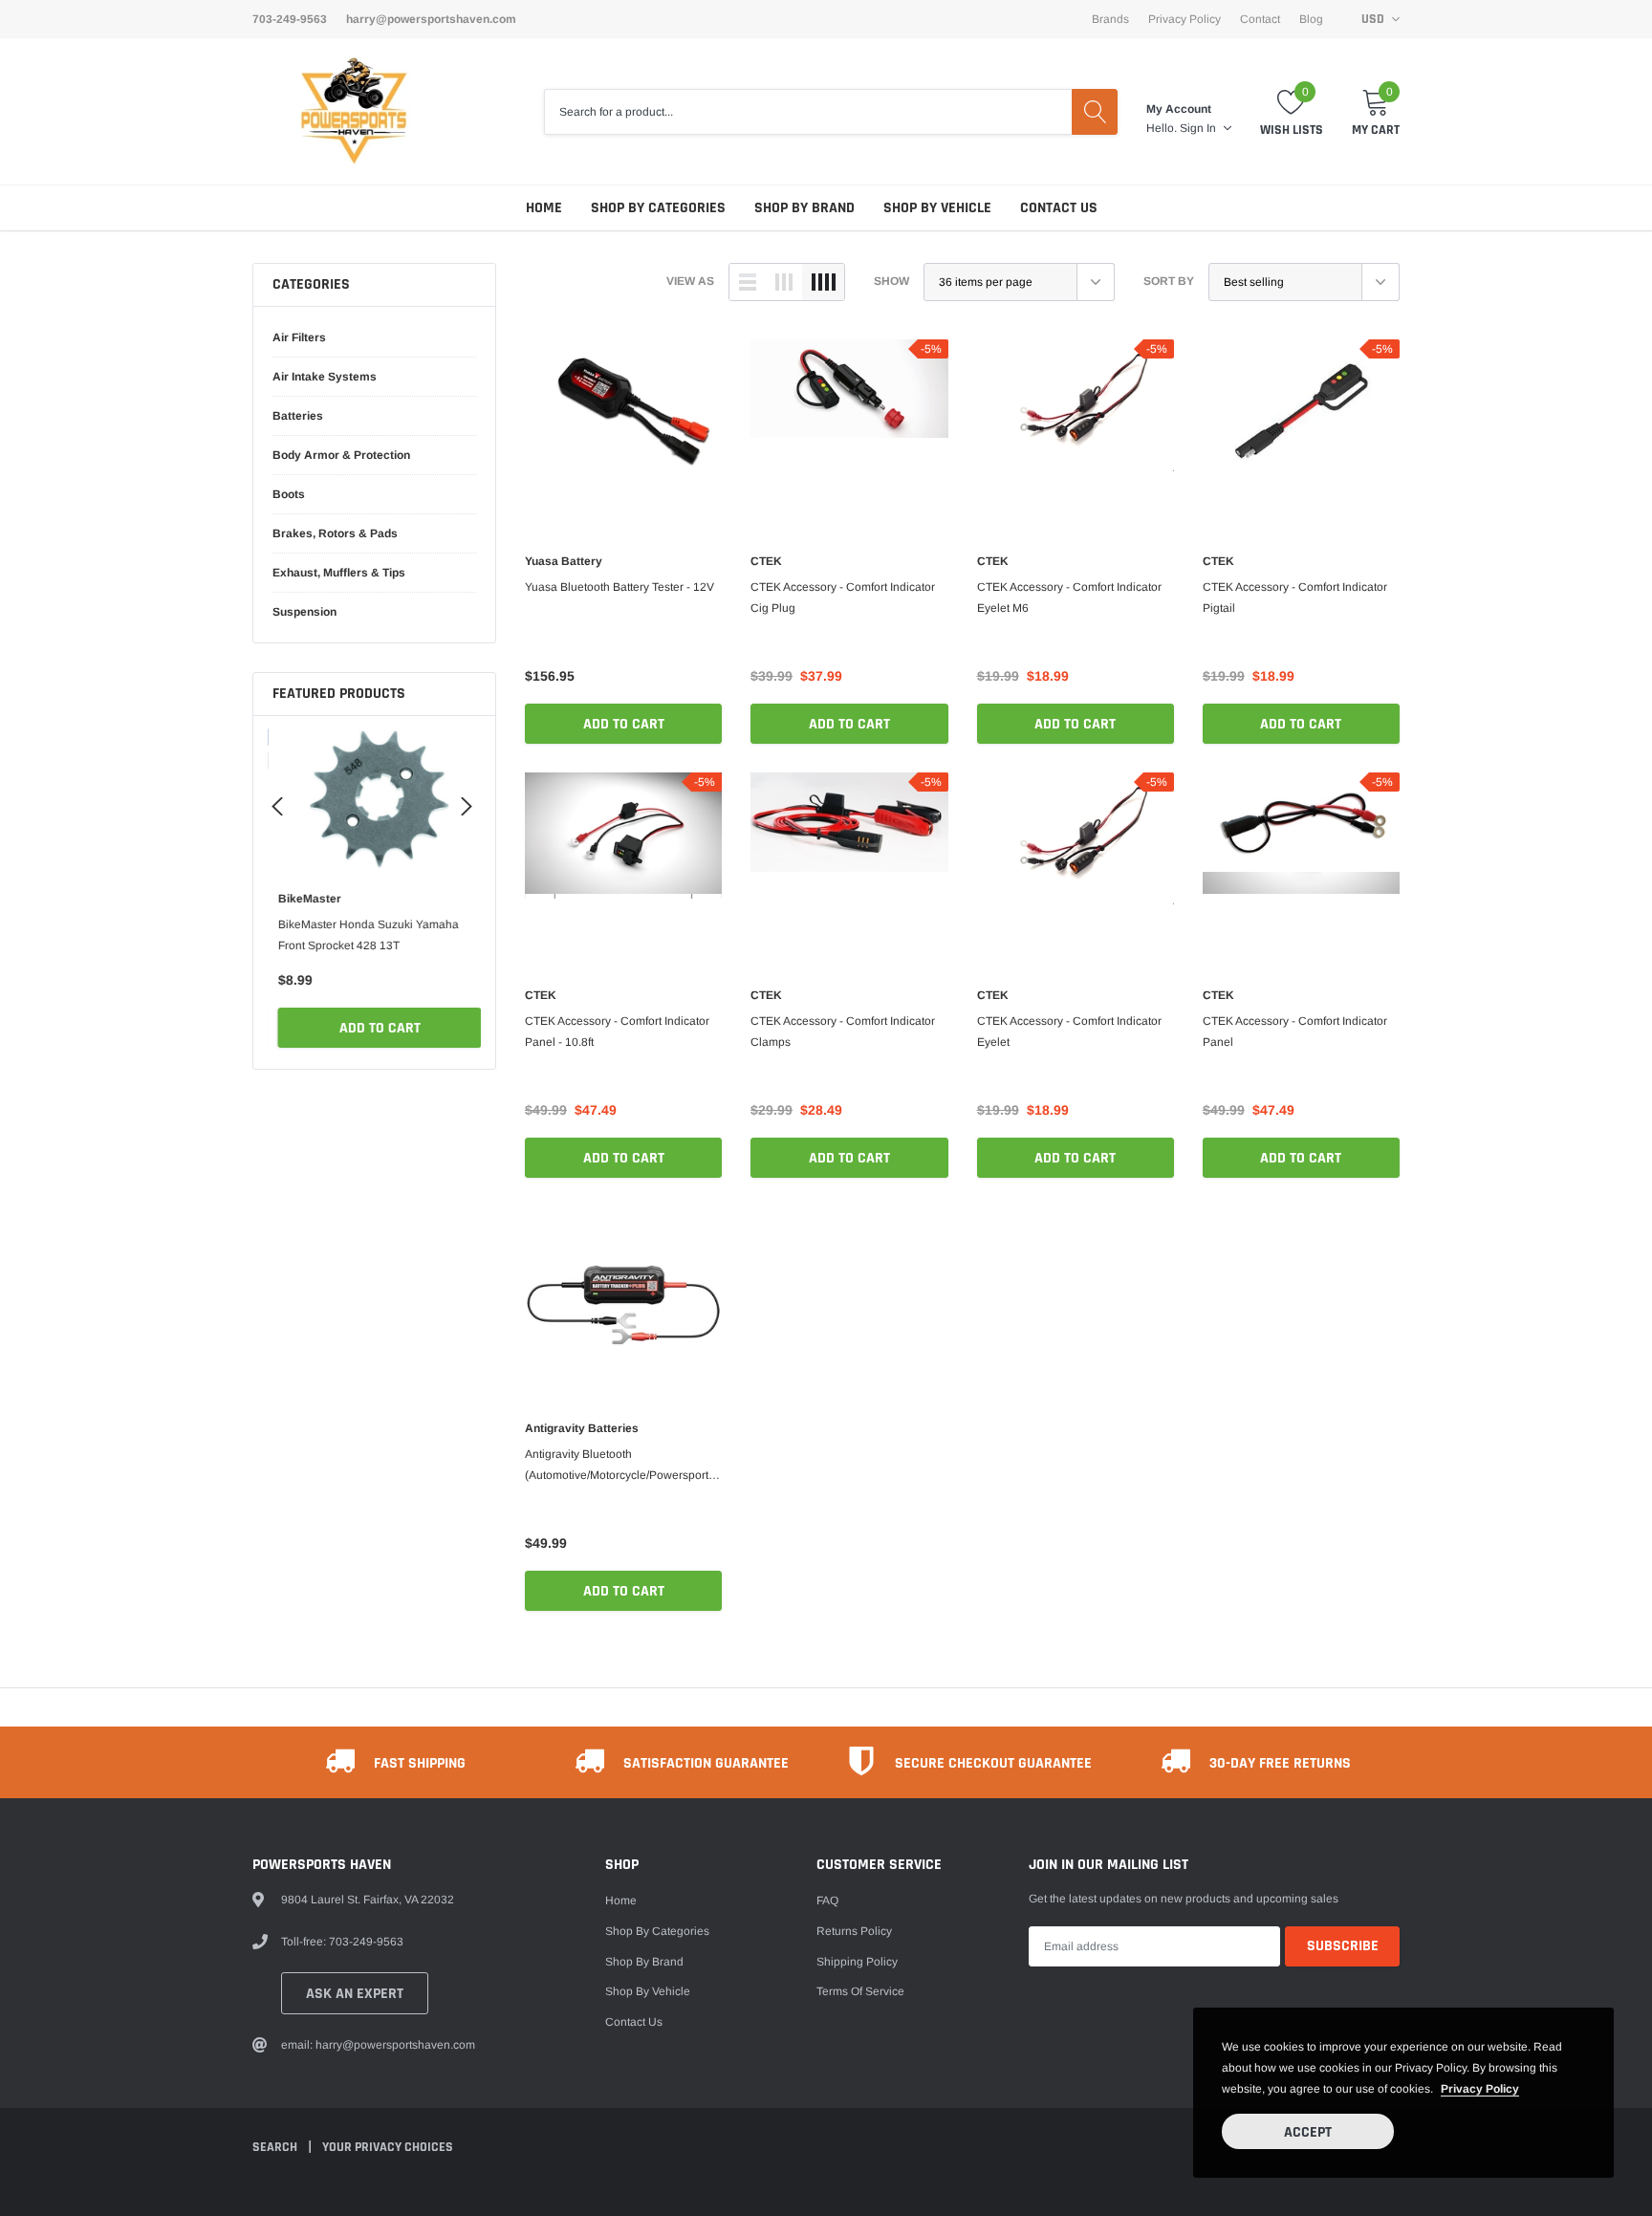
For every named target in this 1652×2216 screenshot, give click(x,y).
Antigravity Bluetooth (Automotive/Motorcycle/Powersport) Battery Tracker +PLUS (619, 1466)
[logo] (355, 111)
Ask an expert (355, 1994)
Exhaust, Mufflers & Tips (339, 573)
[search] (1095, 112)
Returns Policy (854, 1931)
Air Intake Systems (325, 377)
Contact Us (1059, 208)
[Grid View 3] (784, 282)
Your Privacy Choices (388, 2147)
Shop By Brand (804, 208)
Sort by (1169, 281)
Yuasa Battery (564, 561)
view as (690, 281)
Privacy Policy (1185, 19)
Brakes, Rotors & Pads (335, 533)
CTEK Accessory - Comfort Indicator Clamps (843, 1032)
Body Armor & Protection (341, 455)
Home (544, 208)
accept (1308, 2132)
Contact (1260, 19)
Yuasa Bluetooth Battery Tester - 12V (619, 587)
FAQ (827, 1901)
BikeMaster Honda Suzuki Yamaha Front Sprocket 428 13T (363, 935)
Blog (1311, 19)
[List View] (748, 282)
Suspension (304, 612)
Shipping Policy (857, 1962)
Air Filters (299, 337)
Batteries (298, 416)
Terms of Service (860, 1991)
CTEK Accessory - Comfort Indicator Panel (1295, 1032)
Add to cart (374, 1028)
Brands (1110, 19)
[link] (374, 801)
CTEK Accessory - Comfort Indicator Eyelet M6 (1069, 597)
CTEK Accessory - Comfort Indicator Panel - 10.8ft (617, 1032)
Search (276, 2147)
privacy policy (1480, 2089)
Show (891, 281)
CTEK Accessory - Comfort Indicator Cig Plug (843, 597)
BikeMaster (304, 899)
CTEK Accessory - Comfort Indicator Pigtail (1295, 597)
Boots (289, 494)
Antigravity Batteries (582, 1428)
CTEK (766, 561)
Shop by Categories (658, 208)
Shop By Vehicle (937, 208)
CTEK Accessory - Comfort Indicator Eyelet (1069, 1032)
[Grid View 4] (823, 282)
